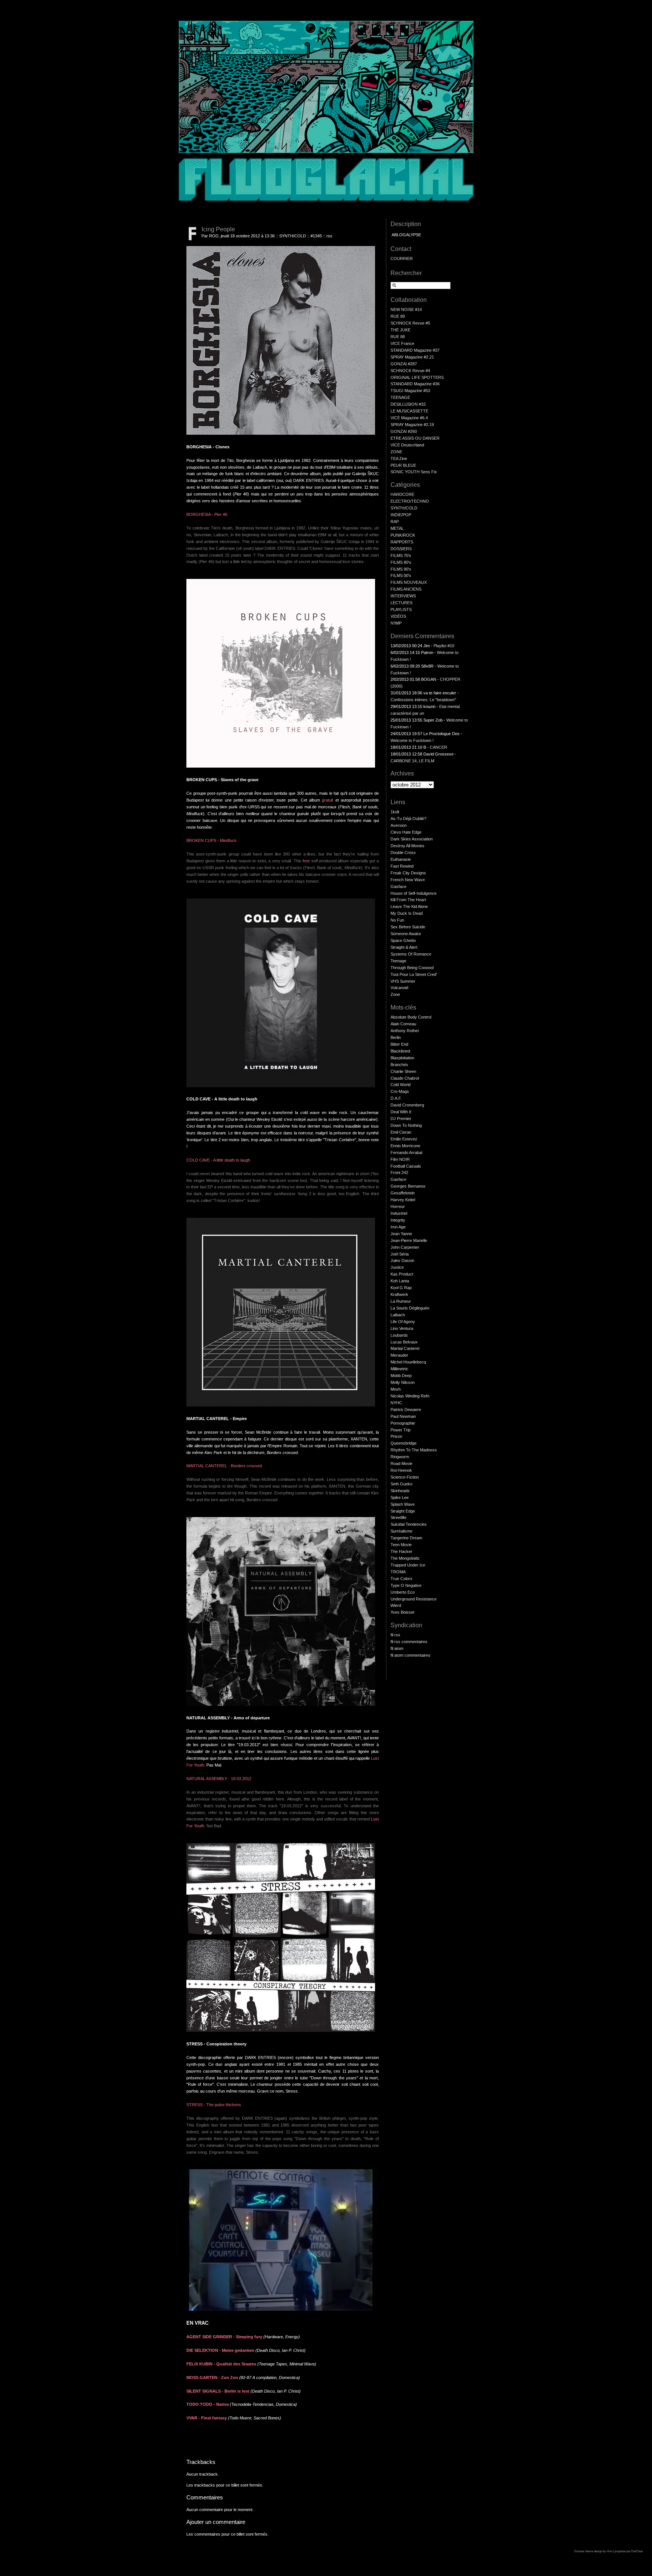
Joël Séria (400, 1254)
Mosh (396, 1389)
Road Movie (401, 1463)
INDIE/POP (401, 515)
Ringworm (400, 1457)
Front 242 (399, 1173)
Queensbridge (404, 1443)
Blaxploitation (402, 1058)
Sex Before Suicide (408, 927)
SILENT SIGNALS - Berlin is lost (218, 2391)
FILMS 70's (401, 556)
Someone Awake (406, 934)
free (306, 861)
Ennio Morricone (405, 1146)
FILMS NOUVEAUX (409, 582)
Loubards (399, 1335)
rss (329, 236)
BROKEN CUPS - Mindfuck (211, 840)
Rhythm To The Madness (414, 1450)
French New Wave (408, 880)
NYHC (396, 1403)
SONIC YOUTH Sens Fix (414, 472)
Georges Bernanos (408, 1186)
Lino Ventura (402, 1328)
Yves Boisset (402, 1612)
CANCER (438, 747)
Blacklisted (400, 1051)
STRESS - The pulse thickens (214, 2105)
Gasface (398, 886)
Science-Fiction (405, 1477)
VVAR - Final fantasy (207, 2418)
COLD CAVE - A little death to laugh (218, 1160)
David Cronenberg (407, 1105)
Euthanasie (401, 859)
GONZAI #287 (404, 364)
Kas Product (402, 1274)
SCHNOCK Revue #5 (410, 323)
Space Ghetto (403, 940)
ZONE (396, 452)
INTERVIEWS (403, 596)
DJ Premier (401, 1119)
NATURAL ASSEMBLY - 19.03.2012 (219, 1779)
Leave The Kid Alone (409, 906)
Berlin (396, 1037)
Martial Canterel (405, 1348)
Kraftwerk (399, 1294)
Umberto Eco (403, 1592)
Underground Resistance (414, 1599)
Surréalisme (401, 1531)
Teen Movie (401, 1545)
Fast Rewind (402, 866)
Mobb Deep (401, 1376)
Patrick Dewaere (406, 1410)
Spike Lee (400, 1497)
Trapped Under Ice (408, 1565)
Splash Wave (403, 1504)
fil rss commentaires (409, 1642)
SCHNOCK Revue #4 (410, 371)
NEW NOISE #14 (406, 309)
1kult (395, 812)
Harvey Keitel (403, 1200)
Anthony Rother (405, 1031)
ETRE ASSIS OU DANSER (415, 438)
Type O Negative (406, 1585)
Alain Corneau (403, 1024)
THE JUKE (401, 330)
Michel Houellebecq (408, 1362)
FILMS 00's (401, 576)
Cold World (401, 1085)
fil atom (397, 1648)
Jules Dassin (402, 1260)
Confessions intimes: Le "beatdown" (423, 700)
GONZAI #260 (404, 431)
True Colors (401, 1579)
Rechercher (406, 273)
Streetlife (398, 1517)
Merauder (399, 1355)
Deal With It (401, 1112)
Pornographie (403, 1423)
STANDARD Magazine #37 (415, 350)
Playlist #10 (444, 646)
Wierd (396, 1605)
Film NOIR (400, 1159)
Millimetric (399, 1369)
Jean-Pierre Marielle (409, 1240)
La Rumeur (401, 1301)
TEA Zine (399, 459)
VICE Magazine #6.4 (409, 418)
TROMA (398, 1572)
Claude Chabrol (405, 1078)
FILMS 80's (401, 562)
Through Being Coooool (412, 968)
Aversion (399, 825)
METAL (397, 528)
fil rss (395, 1635)
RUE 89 (398, 316)
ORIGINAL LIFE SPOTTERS (417, 377)
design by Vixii (603, 2551)
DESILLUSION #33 (408, 404)
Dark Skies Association (412, 839)
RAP (395, 522)
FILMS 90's (401, 569)
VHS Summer (403, 981)
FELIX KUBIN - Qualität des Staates (221, 2364)
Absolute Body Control (411, 1017)
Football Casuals (406, 1166)
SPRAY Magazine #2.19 (412, 425)
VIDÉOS (398, 616)
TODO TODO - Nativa (208, 2404)
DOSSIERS (401, 549)
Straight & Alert (404, 947)
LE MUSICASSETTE (409, 411)
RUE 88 (398, 337)
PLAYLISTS (401, 609)
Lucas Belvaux (404, 1342)
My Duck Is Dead (407, 913)
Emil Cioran (401, 1132)
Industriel (399, 1213)
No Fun (397, 920)
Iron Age (398, 1227)
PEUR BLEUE (403, 465)
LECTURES (401, 603)
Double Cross (403, 853)
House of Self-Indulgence (414, 893)
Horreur (398, 1206)
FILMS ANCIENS (406, 589)
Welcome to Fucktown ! (412, 740)
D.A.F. (396, 1098)
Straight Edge (403, 1511)
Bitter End (399, 1044)
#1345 (316, 236)
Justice (397, 1267)
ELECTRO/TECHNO (410, 501)
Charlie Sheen (403, 1071)
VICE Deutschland (407, 445)
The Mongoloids (405, 1558)
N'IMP (396, 623)
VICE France (402, 343)
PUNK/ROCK (403, 535)
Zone (395, 994)
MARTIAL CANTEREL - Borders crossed (224, 1466)
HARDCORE (402, 494)
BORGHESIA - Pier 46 (207, 514)
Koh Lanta (400, 1281)
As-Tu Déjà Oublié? (408, 819)
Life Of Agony (403, 1322)
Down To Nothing (406, 1125)
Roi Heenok (401, 1470)
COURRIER (402, 259)
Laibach (398, 1315)
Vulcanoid (399, 988)
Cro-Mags (400, 1091)
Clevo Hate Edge (406, 832)
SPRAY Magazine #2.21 (412, 357)
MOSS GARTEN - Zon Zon (212, 2377)
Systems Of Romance (411, 954)
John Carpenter (405, 1247)
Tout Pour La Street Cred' (414, 974)
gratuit (328, 800)
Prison (396, 1436)
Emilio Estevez (404, 1139)
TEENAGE (400, 397)
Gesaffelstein (403, 1193)
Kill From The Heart (408, 900)
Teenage (398, 961)
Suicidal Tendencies (409, 1524)
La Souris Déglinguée (410, 1308)
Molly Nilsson (403, 1382)
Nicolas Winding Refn (410, 1396)
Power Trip (401, 1430)
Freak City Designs (408, 873)
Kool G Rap (401, 1288)
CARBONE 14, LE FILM (412, 761)
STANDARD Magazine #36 (415, 384)
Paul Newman (403, 1416)
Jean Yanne (401, 1234)
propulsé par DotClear (629, 2551)
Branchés (399, 1065)
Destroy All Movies (407, 846)
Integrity (398, 1220)
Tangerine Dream (406, 1538)
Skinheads (400, 1491)
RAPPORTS (402, 542)
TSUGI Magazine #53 (410, 391)
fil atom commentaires (411, 1655)
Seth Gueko (401, 1484)
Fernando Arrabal (406, 1153)
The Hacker (401, 1551)
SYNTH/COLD (293, 236)
